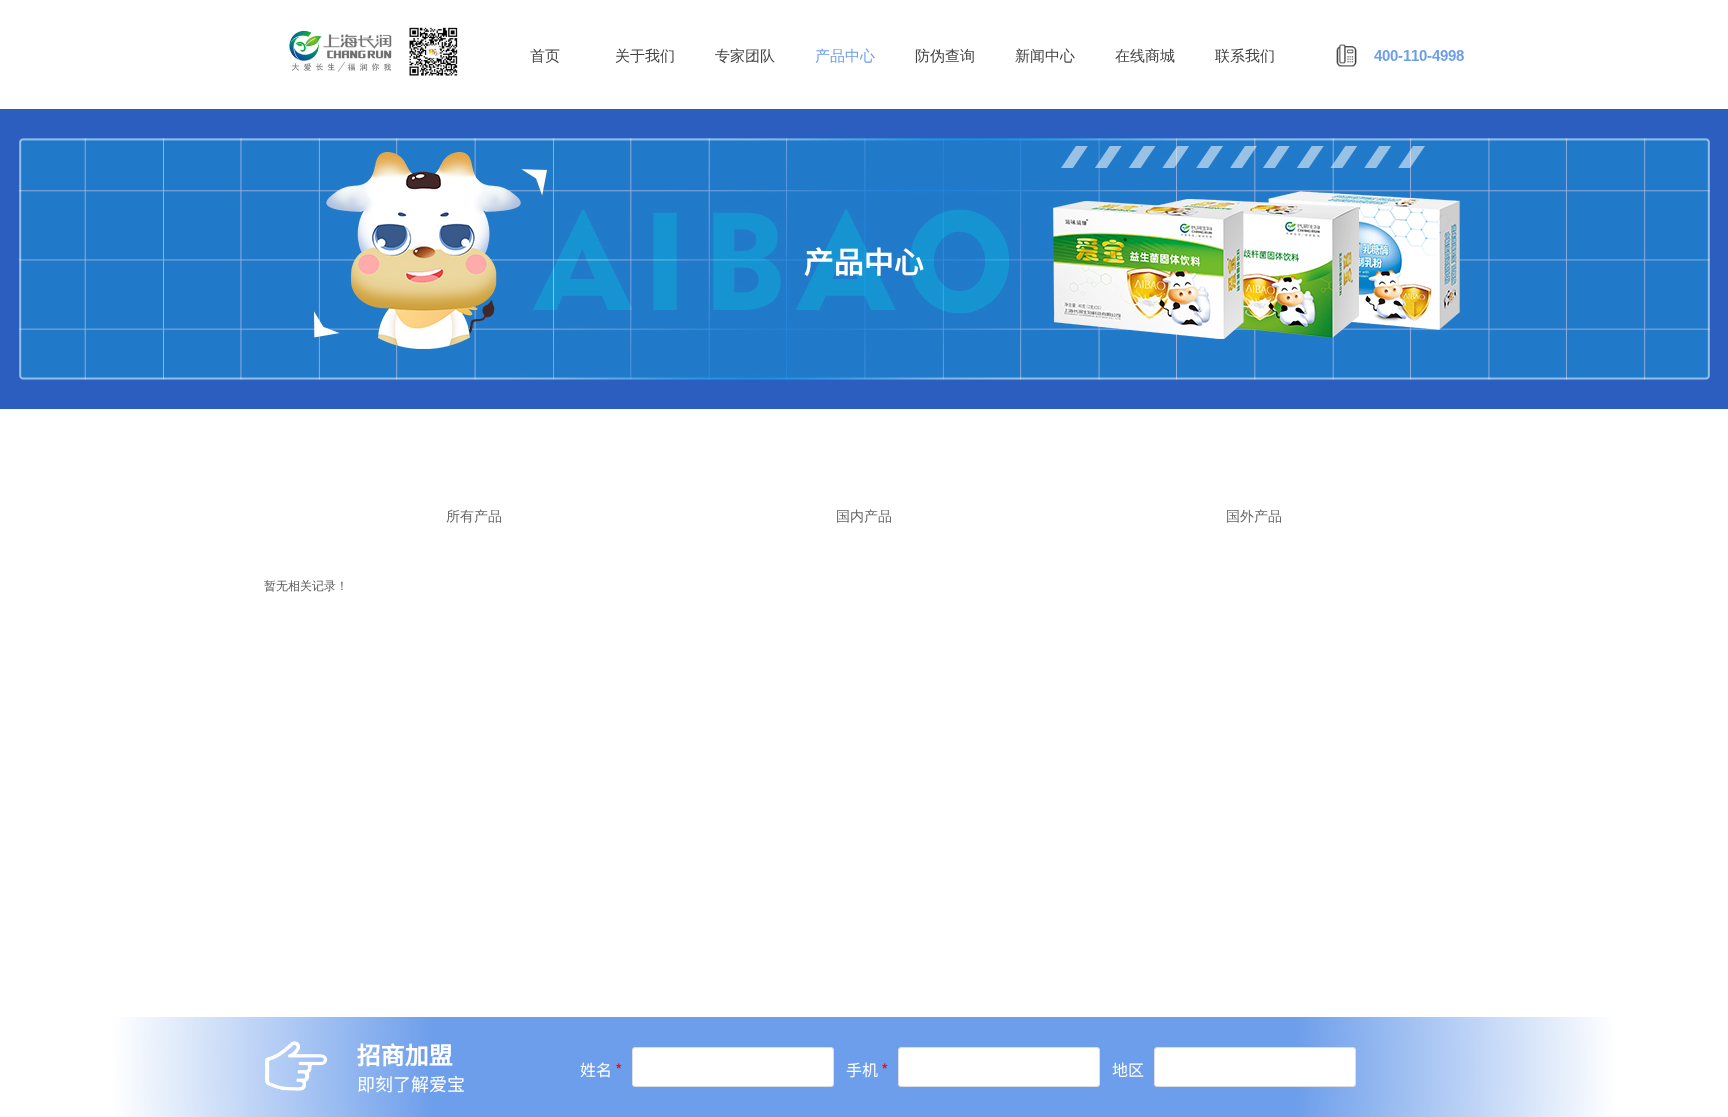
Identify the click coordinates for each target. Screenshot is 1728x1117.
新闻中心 (1045, 56)
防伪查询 (945, 56)
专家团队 (745, 56)
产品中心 (845, 56)
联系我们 (1245, 56)
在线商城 (1145, 56)
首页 (545, 56)
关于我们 (645, 56)
